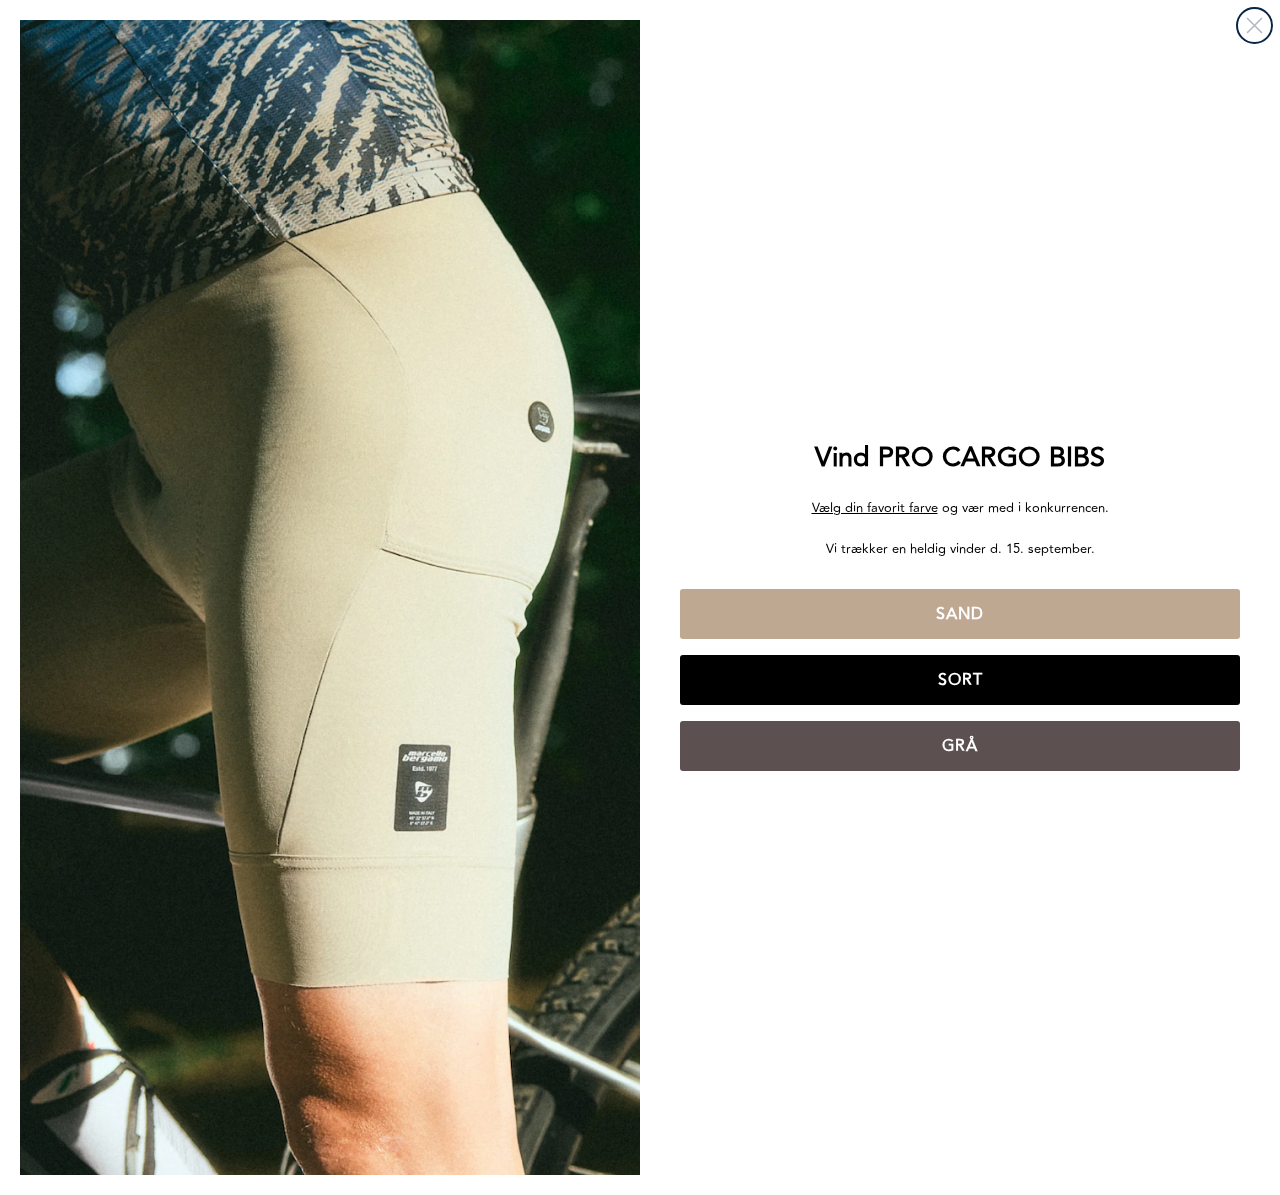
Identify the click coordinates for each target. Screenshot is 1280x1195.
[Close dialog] (1254, 25)
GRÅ (960, 746)
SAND (960, 614)
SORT (960, 680)
